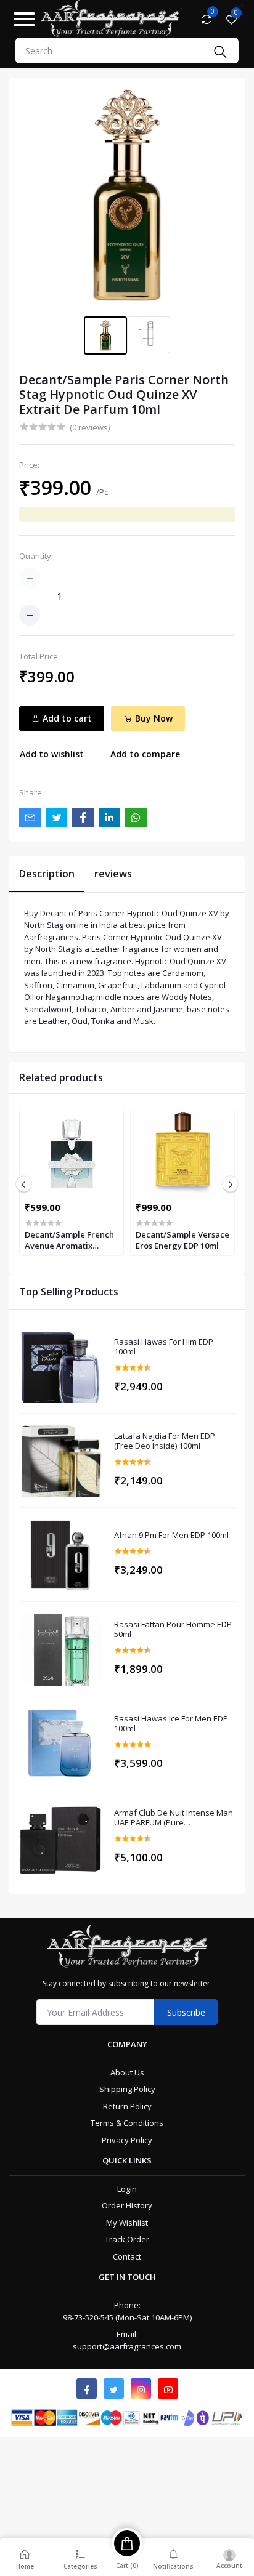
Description (47, 874)
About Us (127, 2072)
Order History (127, 2205)
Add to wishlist (52, 754)
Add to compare (145, 754)
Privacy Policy (127, 2140)
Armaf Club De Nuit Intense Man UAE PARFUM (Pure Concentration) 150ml (174, 1818)
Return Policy (127, 2106)
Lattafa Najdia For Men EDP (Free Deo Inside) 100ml (165, 1441)
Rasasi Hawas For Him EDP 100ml (164, 1347)
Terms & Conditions (127, 2123)
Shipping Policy (127, 2089)
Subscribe (186, 2012)
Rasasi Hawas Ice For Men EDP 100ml (171, 1724)
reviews (113, 874)
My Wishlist (127, 2223)
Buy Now (153, 718)
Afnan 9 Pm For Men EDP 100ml (171, 1536)
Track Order (127, 2239)
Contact (127, 2256)
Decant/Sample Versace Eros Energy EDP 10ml (182, 1240)
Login (127, 2189)
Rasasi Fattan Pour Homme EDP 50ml (173, 1629)
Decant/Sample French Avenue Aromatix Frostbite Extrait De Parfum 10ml (69, 1240)
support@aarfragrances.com (127, 2346)
